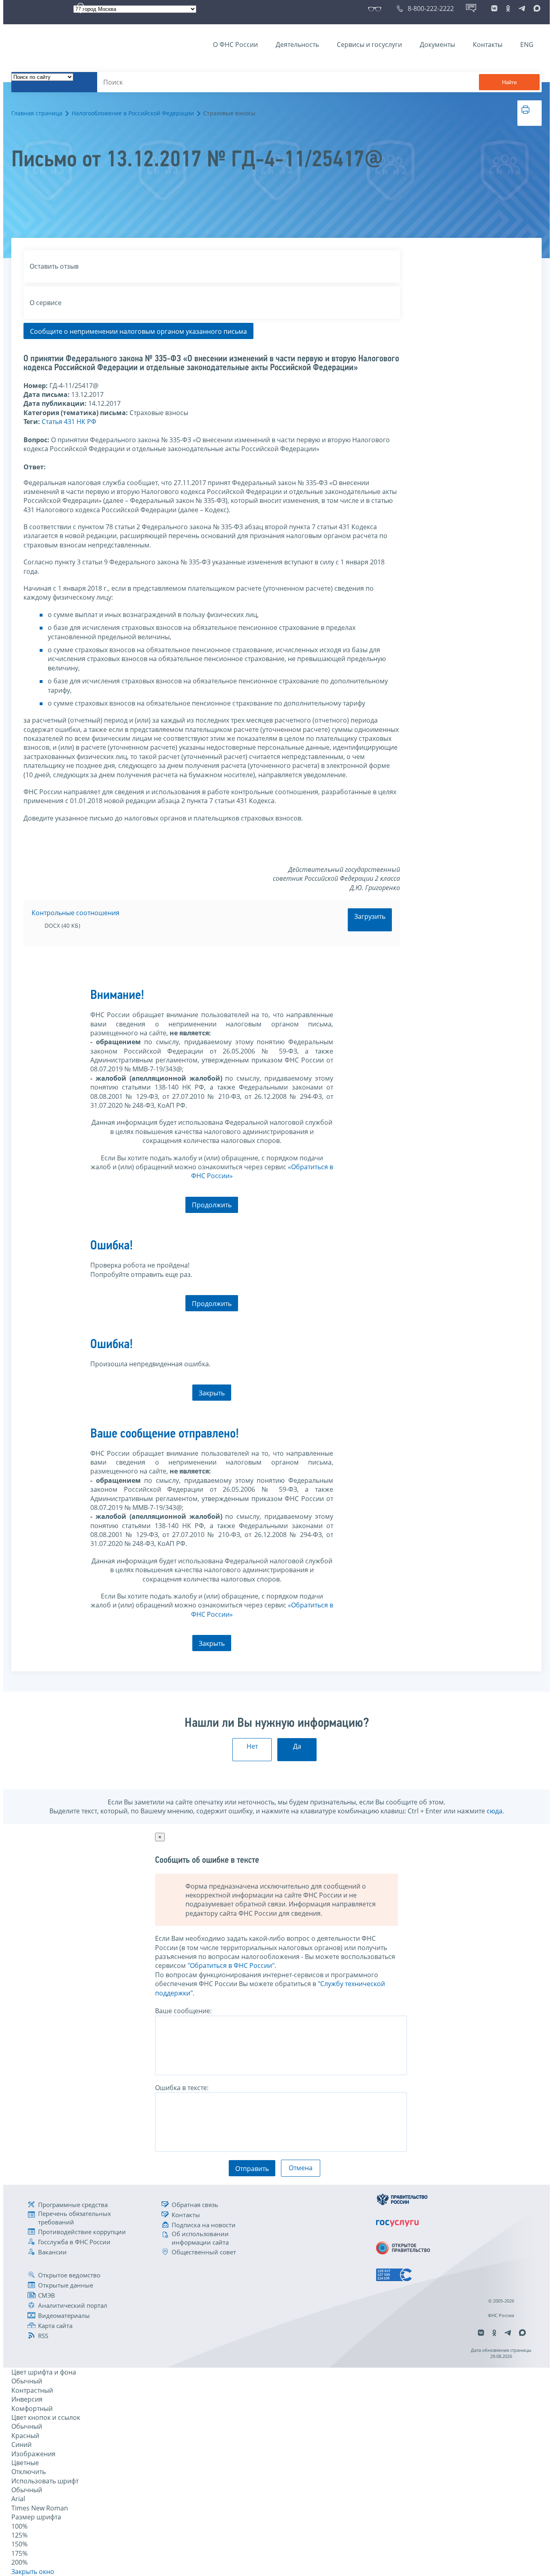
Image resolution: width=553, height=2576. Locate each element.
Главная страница (37, 113)
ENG (527, 45)
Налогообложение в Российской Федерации (133, 113)
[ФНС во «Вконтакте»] (494, 8)
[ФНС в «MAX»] (536, 8)
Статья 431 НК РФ (69, 422)
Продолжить (212, 1205)
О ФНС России (235, 45)
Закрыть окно (33, 2572)
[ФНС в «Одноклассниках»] (508, 8)
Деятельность (297, 45)
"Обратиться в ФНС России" (231, 1965)
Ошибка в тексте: (182, 2088)
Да (297, 1746)
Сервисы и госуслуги (369, 45)
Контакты (488, 45)
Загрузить (370, 916)
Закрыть (212, 1393)
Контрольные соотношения (76, 913)
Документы (437, 45)
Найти (509, 82)
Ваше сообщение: (183, 2011)
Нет (252, 1746)
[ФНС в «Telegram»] (522, 8)
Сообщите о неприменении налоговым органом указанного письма (138, 331)
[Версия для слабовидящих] (376, 8)
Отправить (252, 2169)
